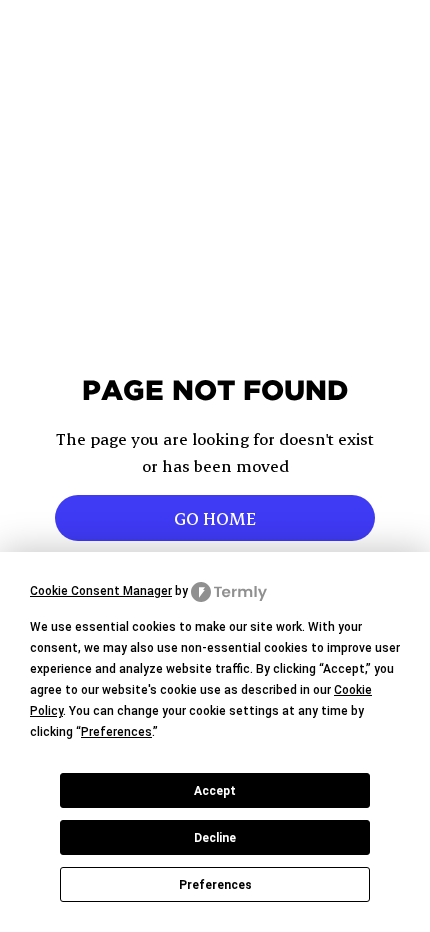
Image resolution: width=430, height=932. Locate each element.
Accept (215, 791)
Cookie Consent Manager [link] (101, 591)
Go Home (215, 517)
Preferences (215, 885)
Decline (215, 838)
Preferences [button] (116, 732)
